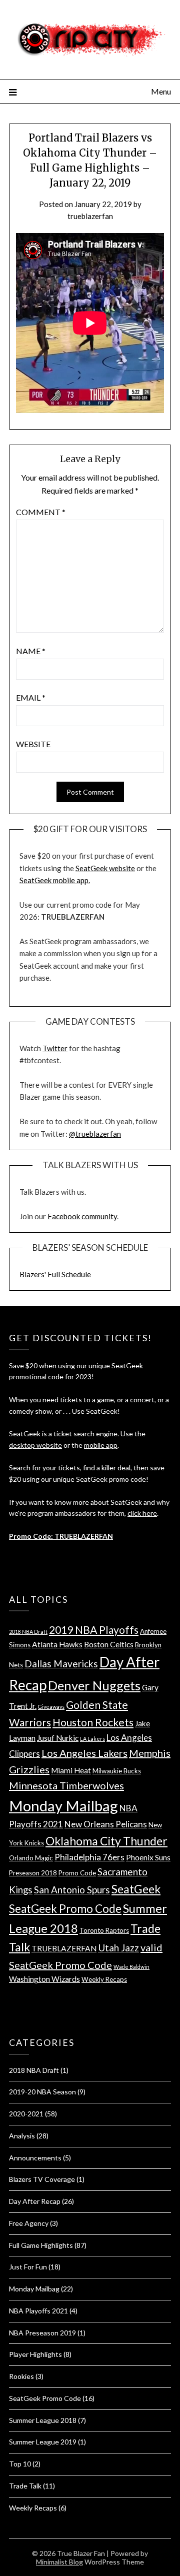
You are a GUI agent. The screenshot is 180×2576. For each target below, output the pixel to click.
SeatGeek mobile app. (55, 880)
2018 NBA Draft (28, 1632)
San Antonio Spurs (72, 1890)
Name (31, 651)
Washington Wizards (44, 1979)
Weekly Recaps (104, 1979)
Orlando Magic (31, 1858)
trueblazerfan (90, 216)
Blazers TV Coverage (42, 2179)
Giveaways (51, 1707)
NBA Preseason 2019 (42, 2333)
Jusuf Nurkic (58, 1738)
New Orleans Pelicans (106, 1824)
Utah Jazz (118, 1948)
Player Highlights (35, 2354)
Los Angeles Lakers (84, 1753)
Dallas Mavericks (61, 1664)
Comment (41, 512)
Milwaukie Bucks (117, 1771)
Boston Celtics (109, 1644)
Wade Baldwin (131, 1967)
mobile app (101, 1445)
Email (31, 697)
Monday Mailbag (63, 1806)
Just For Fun (28, 2267)
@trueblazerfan (95, 1134)
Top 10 (20, 2464)
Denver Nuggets (94, 1685)
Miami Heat (71, 1770)
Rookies (21, 2376)
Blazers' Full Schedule (55, 1274)
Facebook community (82, 1216)
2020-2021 (26, 2114)
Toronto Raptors (104, 1930)
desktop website (35, 1445)
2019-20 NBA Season (42, 2092)
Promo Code (77, 1873)
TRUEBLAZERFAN (64, 1948)
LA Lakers (92, 1739)
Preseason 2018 (33, 1873)
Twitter (55, 1048)
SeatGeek (136, 1889)
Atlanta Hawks (57, 1644)
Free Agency (29, 2223)
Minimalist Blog (59, 2562)
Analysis (22, 2136)
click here (142, 1513)
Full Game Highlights (41, 2245)
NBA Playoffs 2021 (38, 2311)
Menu (161, 91)
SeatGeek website (105, 868)
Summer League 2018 (43, 2420)
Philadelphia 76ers (89, 1857)
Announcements (35, 2158)
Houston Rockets (93, 1722)
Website (33, 744)
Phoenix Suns (148, 1857)
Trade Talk (25, 2486)
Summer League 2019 (43, 2442)
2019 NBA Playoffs (94, 1630)
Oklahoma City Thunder (106, 1841)
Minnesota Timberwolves (66, 1785)
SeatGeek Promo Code (65, 1909)
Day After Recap (35, 2201)
